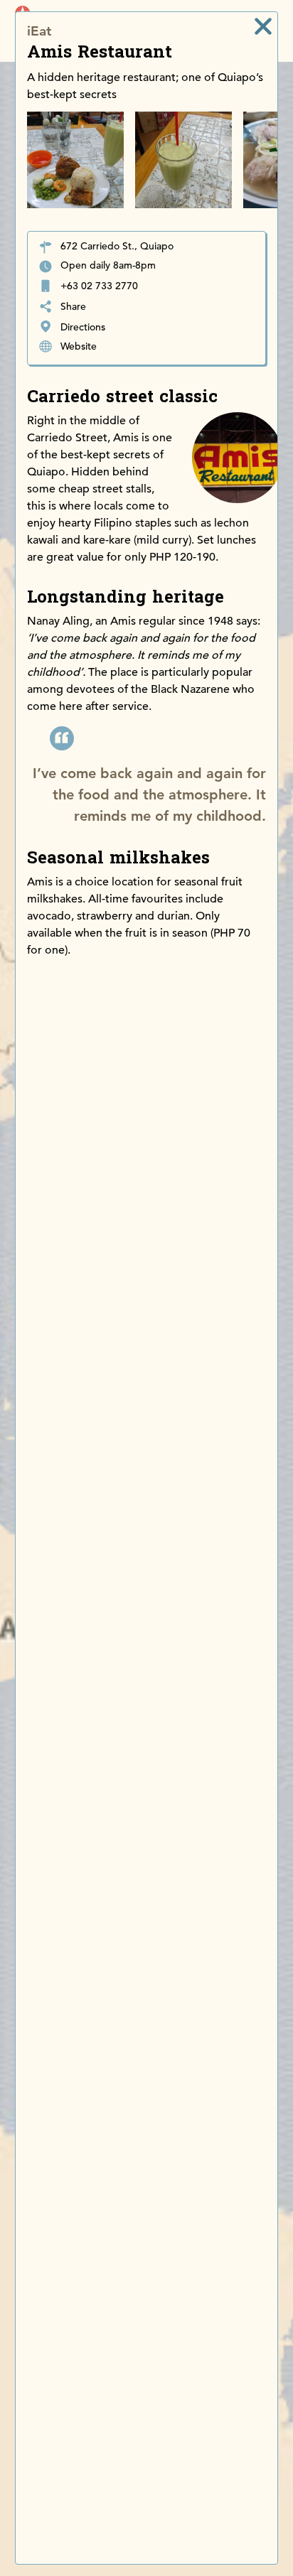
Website (79, 346)
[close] (263, 26)
